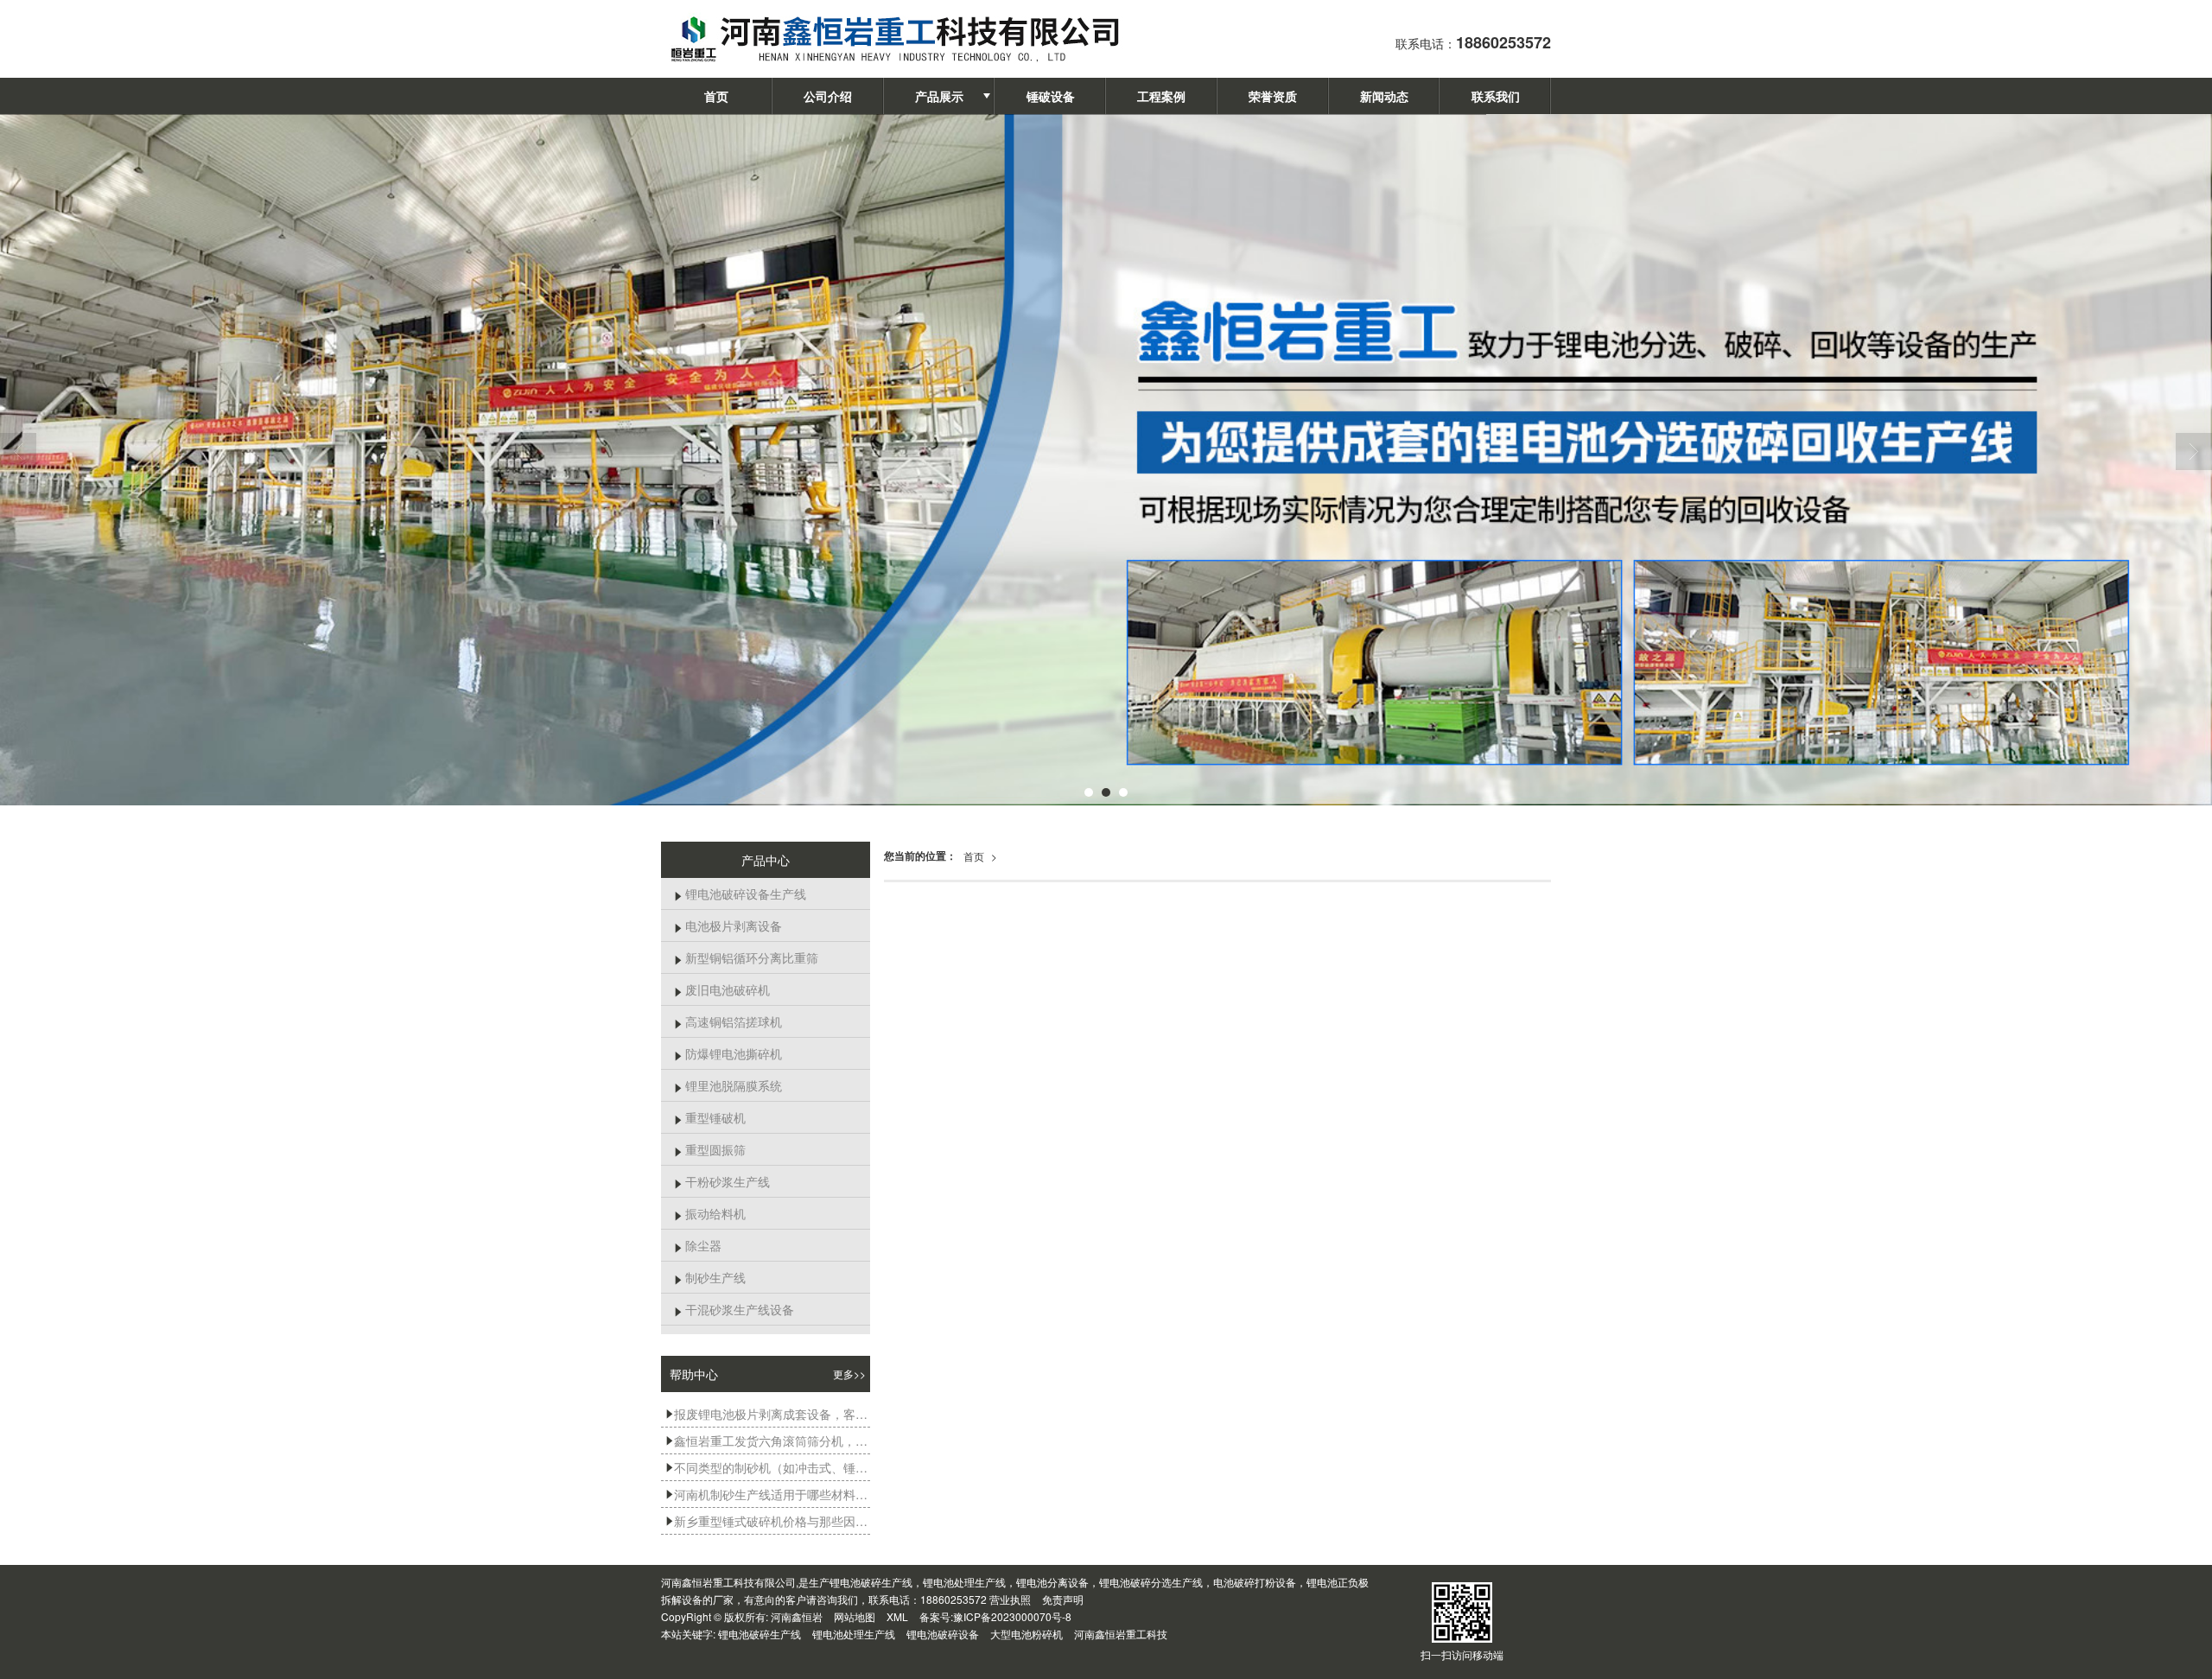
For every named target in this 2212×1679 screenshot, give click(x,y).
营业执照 (1010, 1599)
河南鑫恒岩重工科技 (1121, 1634)
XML (897, 1616)
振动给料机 (710, 1213)
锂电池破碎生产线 (760, 1634)
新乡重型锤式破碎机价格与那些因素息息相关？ (768, 1521)
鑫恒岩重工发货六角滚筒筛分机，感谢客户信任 (768, 1441)
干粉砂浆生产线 (722, 1181)
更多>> (849, 1374)
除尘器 (698, 1245)
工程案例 (1161, 96)
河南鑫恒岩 (797, 1616)
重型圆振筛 (710, 1149)
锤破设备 (1051, 96)
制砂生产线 (710, 1277)
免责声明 (1063, 1599)
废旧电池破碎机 (722, 989)
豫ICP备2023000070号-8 (1012, 1616)
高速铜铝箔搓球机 (728, 1021)
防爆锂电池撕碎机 (728, 1053)
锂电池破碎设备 (943, 1634)
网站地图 (855, 1616)
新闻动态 (1384, 96)
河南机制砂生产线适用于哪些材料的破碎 (768, 1494)
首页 (716, 96)
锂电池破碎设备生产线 (740, 894)
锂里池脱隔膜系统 (728, 1085)
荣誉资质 (1273, 96)
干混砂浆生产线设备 (734, 1309)
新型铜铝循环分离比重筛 (746, 957)
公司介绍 (828, 96)
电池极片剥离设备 (728, 925)
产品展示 (939, 96)
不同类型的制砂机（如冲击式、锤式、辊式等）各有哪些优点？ (768, 1467)
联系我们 (1496, 96)
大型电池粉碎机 (1027, 1634)
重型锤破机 (710, 1117)
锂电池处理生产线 (854, 1634)
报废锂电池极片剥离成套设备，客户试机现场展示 (768, 1414)
